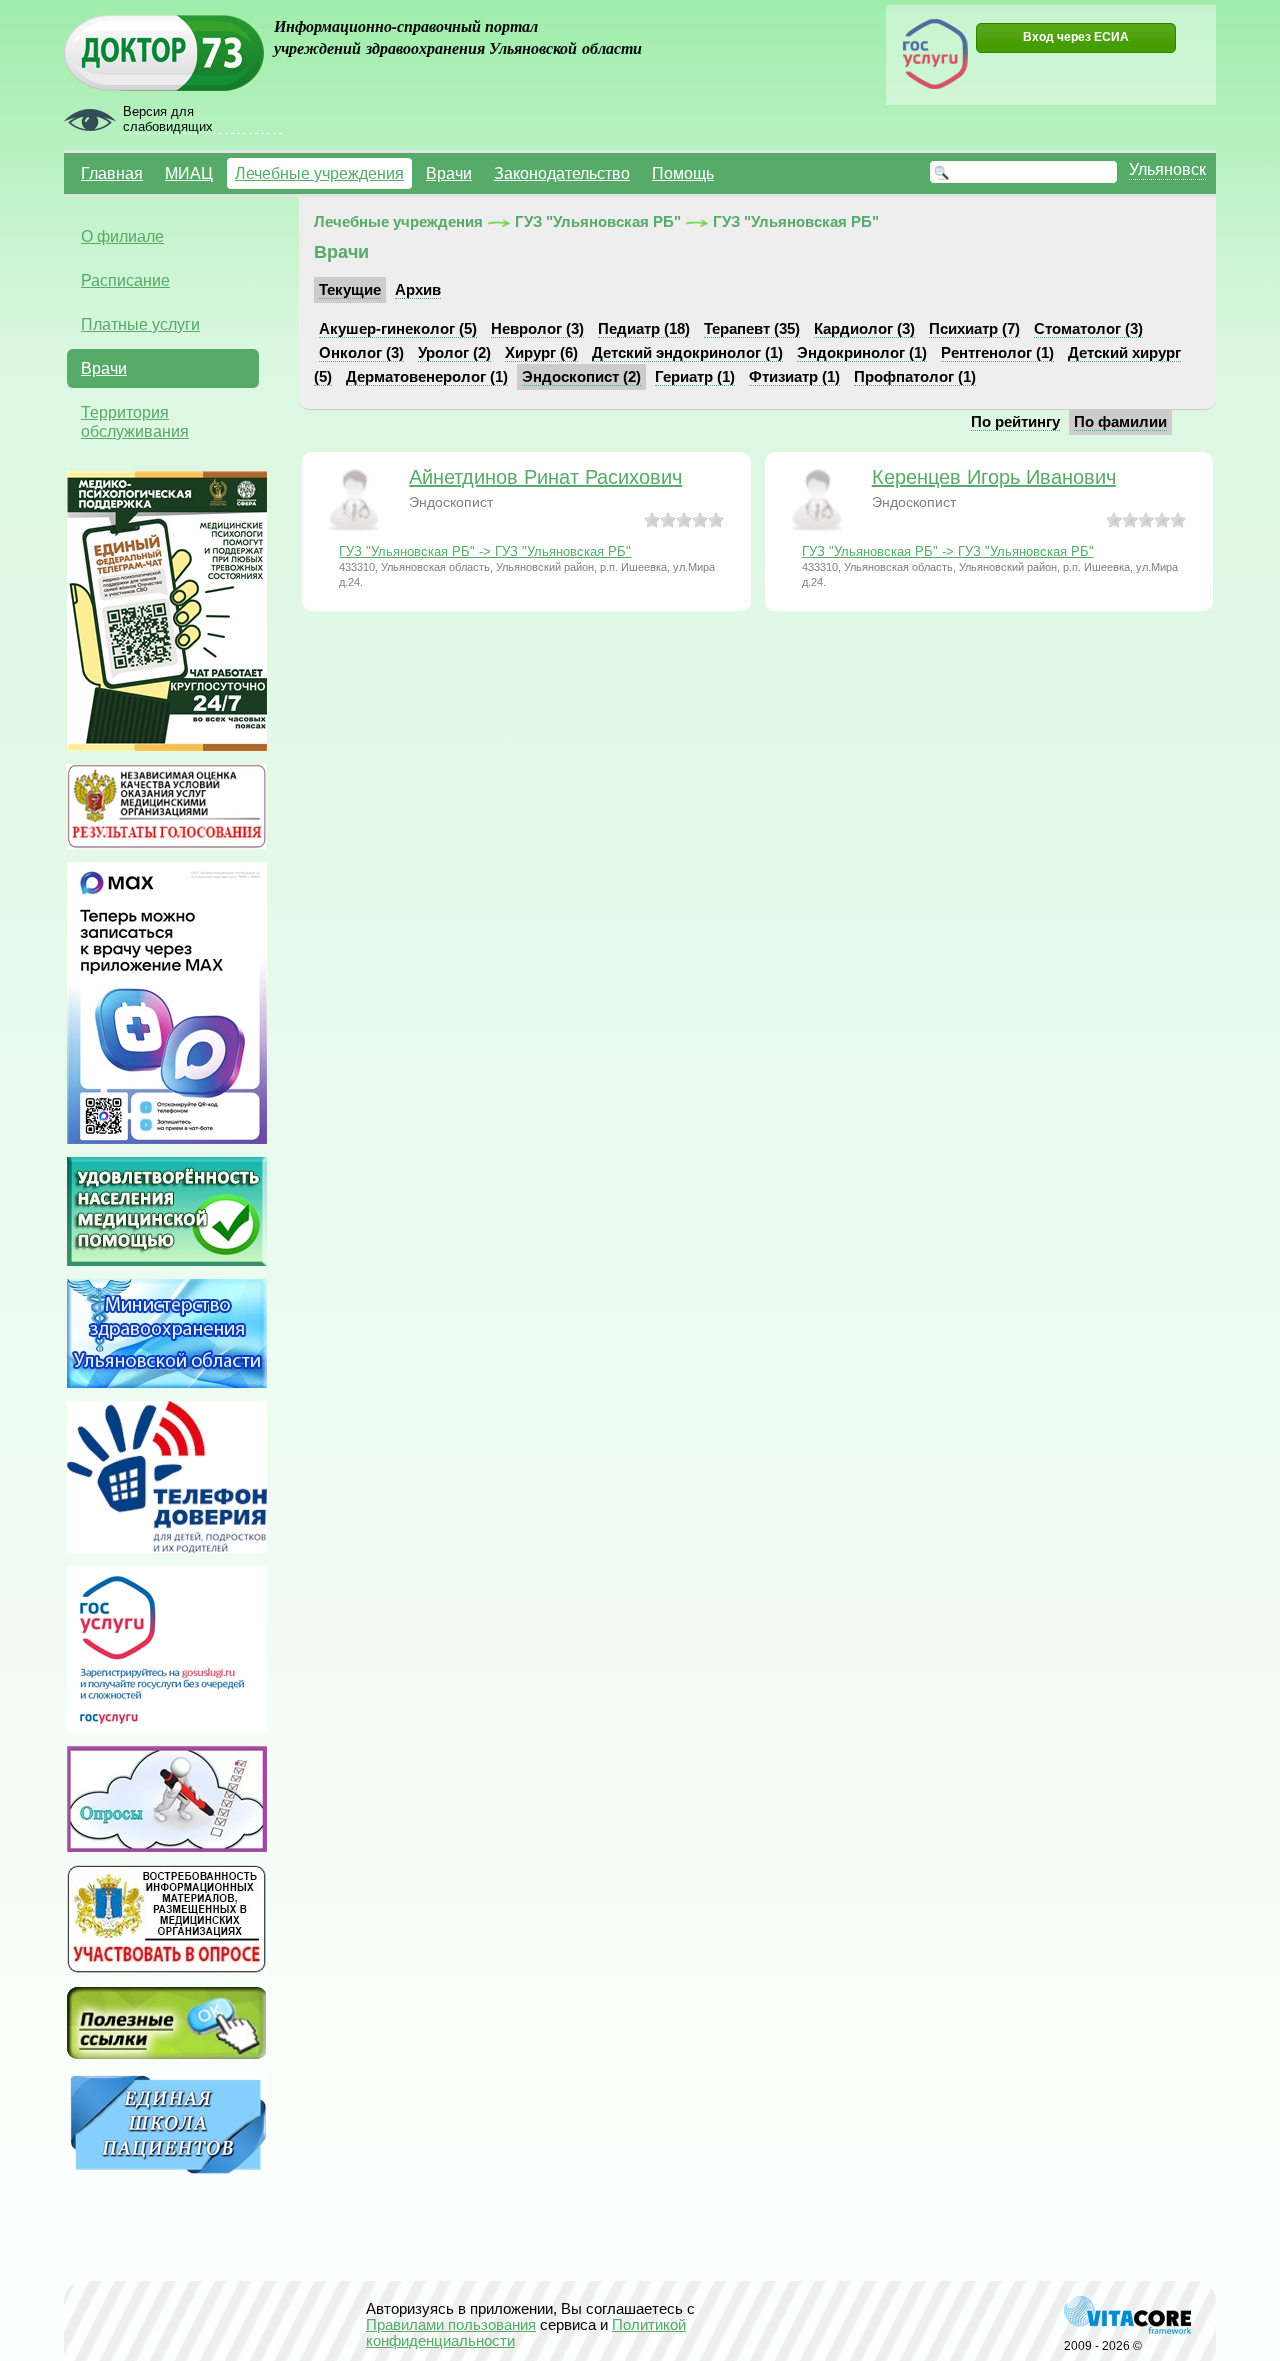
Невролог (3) (537, 329)
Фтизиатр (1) (794, 377)
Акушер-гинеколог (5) (398, 329)
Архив (418, 290)
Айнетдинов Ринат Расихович (545, 477)
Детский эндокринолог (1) (687, 353)
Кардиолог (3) (864, 329)
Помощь (683, 173)
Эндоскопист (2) (581, 377)
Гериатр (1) (695, 377)
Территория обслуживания (135, 421)
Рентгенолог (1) (997, 353)
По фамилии (1120, 422)
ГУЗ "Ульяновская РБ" (598, 222)
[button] (1076, 38)
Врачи (449, 173)
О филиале (122, 236)
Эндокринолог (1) (862, 353)
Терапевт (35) (752, 329)
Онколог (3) (361, 353)
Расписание (125, 280)
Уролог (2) (454, 353)
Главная (112, 173)
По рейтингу (1015, 422)
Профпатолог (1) (915, 377)
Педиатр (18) (644, 329)
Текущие (350, 290)
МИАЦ (189, 173)
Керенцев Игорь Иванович (994, 477)
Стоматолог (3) (1088, 329)
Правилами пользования (451, 2325)
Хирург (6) (541, 353)
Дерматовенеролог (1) (427, 377)
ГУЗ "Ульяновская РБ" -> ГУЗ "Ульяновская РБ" (485, 551)
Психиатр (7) (974, 329)
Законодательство (562, 173)
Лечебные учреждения (319, 173)
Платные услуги (140, 324)
